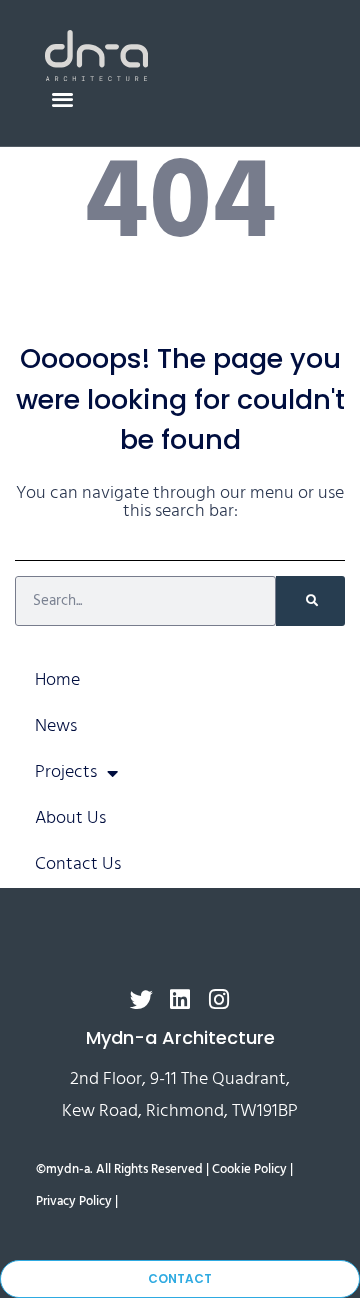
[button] (62, 98)
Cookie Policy (249, 1170)
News (56, 726)
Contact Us (78, 864)
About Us (70, 818)
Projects (66, 772)
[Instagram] (219, 999)
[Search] (310, 601)
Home (57, 680)
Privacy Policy (74, 1202)
